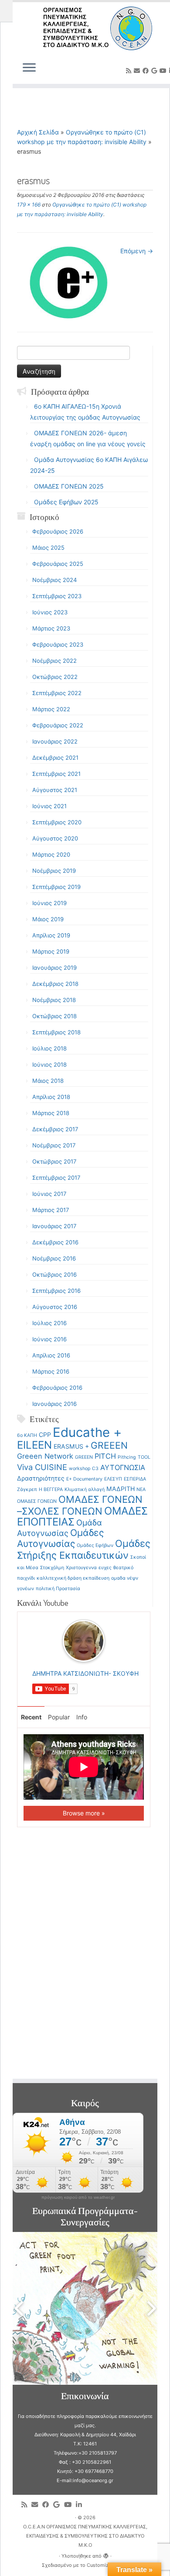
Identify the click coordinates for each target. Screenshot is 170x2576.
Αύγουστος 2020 (55, 838)
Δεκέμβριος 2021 (55, 758)
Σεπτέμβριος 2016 (56, 1291)
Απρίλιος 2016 (51, 1355)
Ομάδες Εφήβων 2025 (66, 502)
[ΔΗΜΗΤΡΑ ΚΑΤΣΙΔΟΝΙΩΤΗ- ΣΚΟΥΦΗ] (84, 1640)
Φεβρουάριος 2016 (57, 1388)
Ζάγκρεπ (27, 1489)
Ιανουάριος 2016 (54, 1404)
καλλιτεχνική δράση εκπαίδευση (73, 1578)
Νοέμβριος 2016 (54, 1258)
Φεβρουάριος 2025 (58, 564)
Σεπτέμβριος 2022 (57, 693)
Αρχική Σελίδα (39, 132)
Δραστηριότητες (41, 1478)
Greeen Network (45, 1456)
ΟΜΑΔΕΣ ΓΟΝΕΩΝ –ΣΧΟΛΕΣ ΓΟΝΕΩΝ (80, 1505)
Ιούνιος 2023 (50, 612)
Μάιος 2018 (48, 1081)
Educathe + (87, 1432)
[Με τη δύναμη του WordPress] (106, 2554)
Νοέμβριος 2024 (54, 580)
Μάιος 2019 (48, 919)
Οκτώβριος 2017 (54, 1161)
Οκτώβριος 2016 (54, 1274)
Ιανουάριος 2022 (55, 741)
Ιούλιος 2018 (49, 1048)
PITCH (105, 1456)
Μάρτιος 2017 (51, 1210)
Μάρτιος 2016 (51, 1371)
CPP (45, 1434)
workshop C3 (84, 1469)
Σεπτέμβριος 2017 (56, 1178)
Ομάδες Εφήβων (95, 1545)
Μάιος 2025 (48, 548)
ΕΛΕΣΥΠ (113, 1479)
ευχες (105, 1568)
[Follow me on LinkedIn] (81, 2505)
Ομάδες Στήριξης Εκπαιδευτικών (84, 1549)
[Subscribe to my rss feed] (130, 71)
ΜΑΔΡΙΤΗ (121, 1489)
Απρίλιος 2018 (51, 1097)
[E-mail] (138, 71)
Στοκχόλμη (52, 1568)
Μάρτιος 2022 (51, 709)
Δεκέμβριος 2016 (55, 1242)
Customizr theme (106, 2565)
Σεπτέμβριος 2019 (56, 887)
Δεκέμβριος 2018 (55, 984)
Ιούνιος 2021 (49, 806)
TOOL (144, 1457)
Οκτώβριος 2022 (55, 677)
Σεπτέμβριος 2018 (56, 1032)
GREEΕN (84, 1457)
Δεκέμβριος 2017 (55, 1129)
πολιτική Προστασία (58, 1589)
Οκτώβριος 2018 (54, 1016)
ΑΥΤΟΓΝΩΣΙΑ (123, 1467)
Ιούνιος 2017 (49, 1194)
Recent (31, 1717)
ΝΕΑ (141, 1489)
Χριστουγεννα (81, 1568)
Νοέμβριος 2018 (54, 1000)
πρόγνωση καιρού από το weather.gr (78, 2197)
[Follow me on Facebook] (147, 71)
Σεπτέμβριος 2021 (56, 774)
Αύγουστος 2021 (55, 790)
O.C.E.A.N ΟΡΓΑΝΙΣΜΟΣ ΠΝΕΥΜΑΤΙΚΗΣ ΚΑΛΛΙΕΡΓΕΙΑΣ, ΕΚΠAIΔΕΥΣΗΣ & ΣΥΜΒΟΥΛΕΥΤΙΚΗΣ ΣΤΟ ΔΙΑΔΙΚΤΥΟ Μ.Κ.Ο (85, 2536)
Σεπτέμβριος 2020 (57, 822)
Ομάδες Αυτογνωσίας (60, 1538)
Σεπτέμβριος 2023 (57, 596)
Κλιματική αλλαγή (85, 1489)
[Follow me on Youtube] (164, 71)
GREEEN (109, 1445)
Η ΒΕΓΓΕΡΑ (51, 1489)
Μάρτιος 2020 (51, 854)
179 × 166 (29, 205)
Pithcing (127, 1457)
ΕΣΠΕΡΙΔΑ (135, 1479)
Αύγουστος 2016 (55, 1307)
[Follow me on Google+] (155, 71)
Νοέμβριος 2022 (54, 661)
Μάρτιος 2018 (51, 1113)
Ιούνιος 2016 (49, 1339)
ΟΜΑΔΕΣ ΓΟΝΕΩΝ (37, 1501)
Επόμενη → (137, 251)
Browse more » (84, 1813)
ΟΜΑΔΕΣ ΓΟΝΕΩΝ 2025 (69, 486)
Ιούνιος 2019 (49, 903)
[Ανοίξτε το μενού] (29, 68)
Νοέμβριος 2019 (54, 871)
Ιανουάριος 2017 (54, 1226)
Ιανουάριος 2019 (54, 968)
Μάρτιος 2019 (51, 951)
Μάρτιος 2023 (51, 628)
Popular (59, 1717)
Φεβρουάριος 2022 (58, 725)
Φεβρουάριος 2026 (58, 531)
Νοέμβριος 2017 (54, 1145)
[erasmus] (69, 282)
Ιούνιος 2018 (49, 1064)
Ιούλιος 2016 (49, 1323)
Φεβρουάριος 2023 (58, 644)
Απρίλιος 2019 (51, 935)
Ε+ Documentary (84, 1479)
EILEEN (34, 1445)
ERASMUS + (71, 1446)
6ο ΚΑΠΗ (27, 1435)
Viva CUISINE (42, 1467)
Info (82, 1717)
